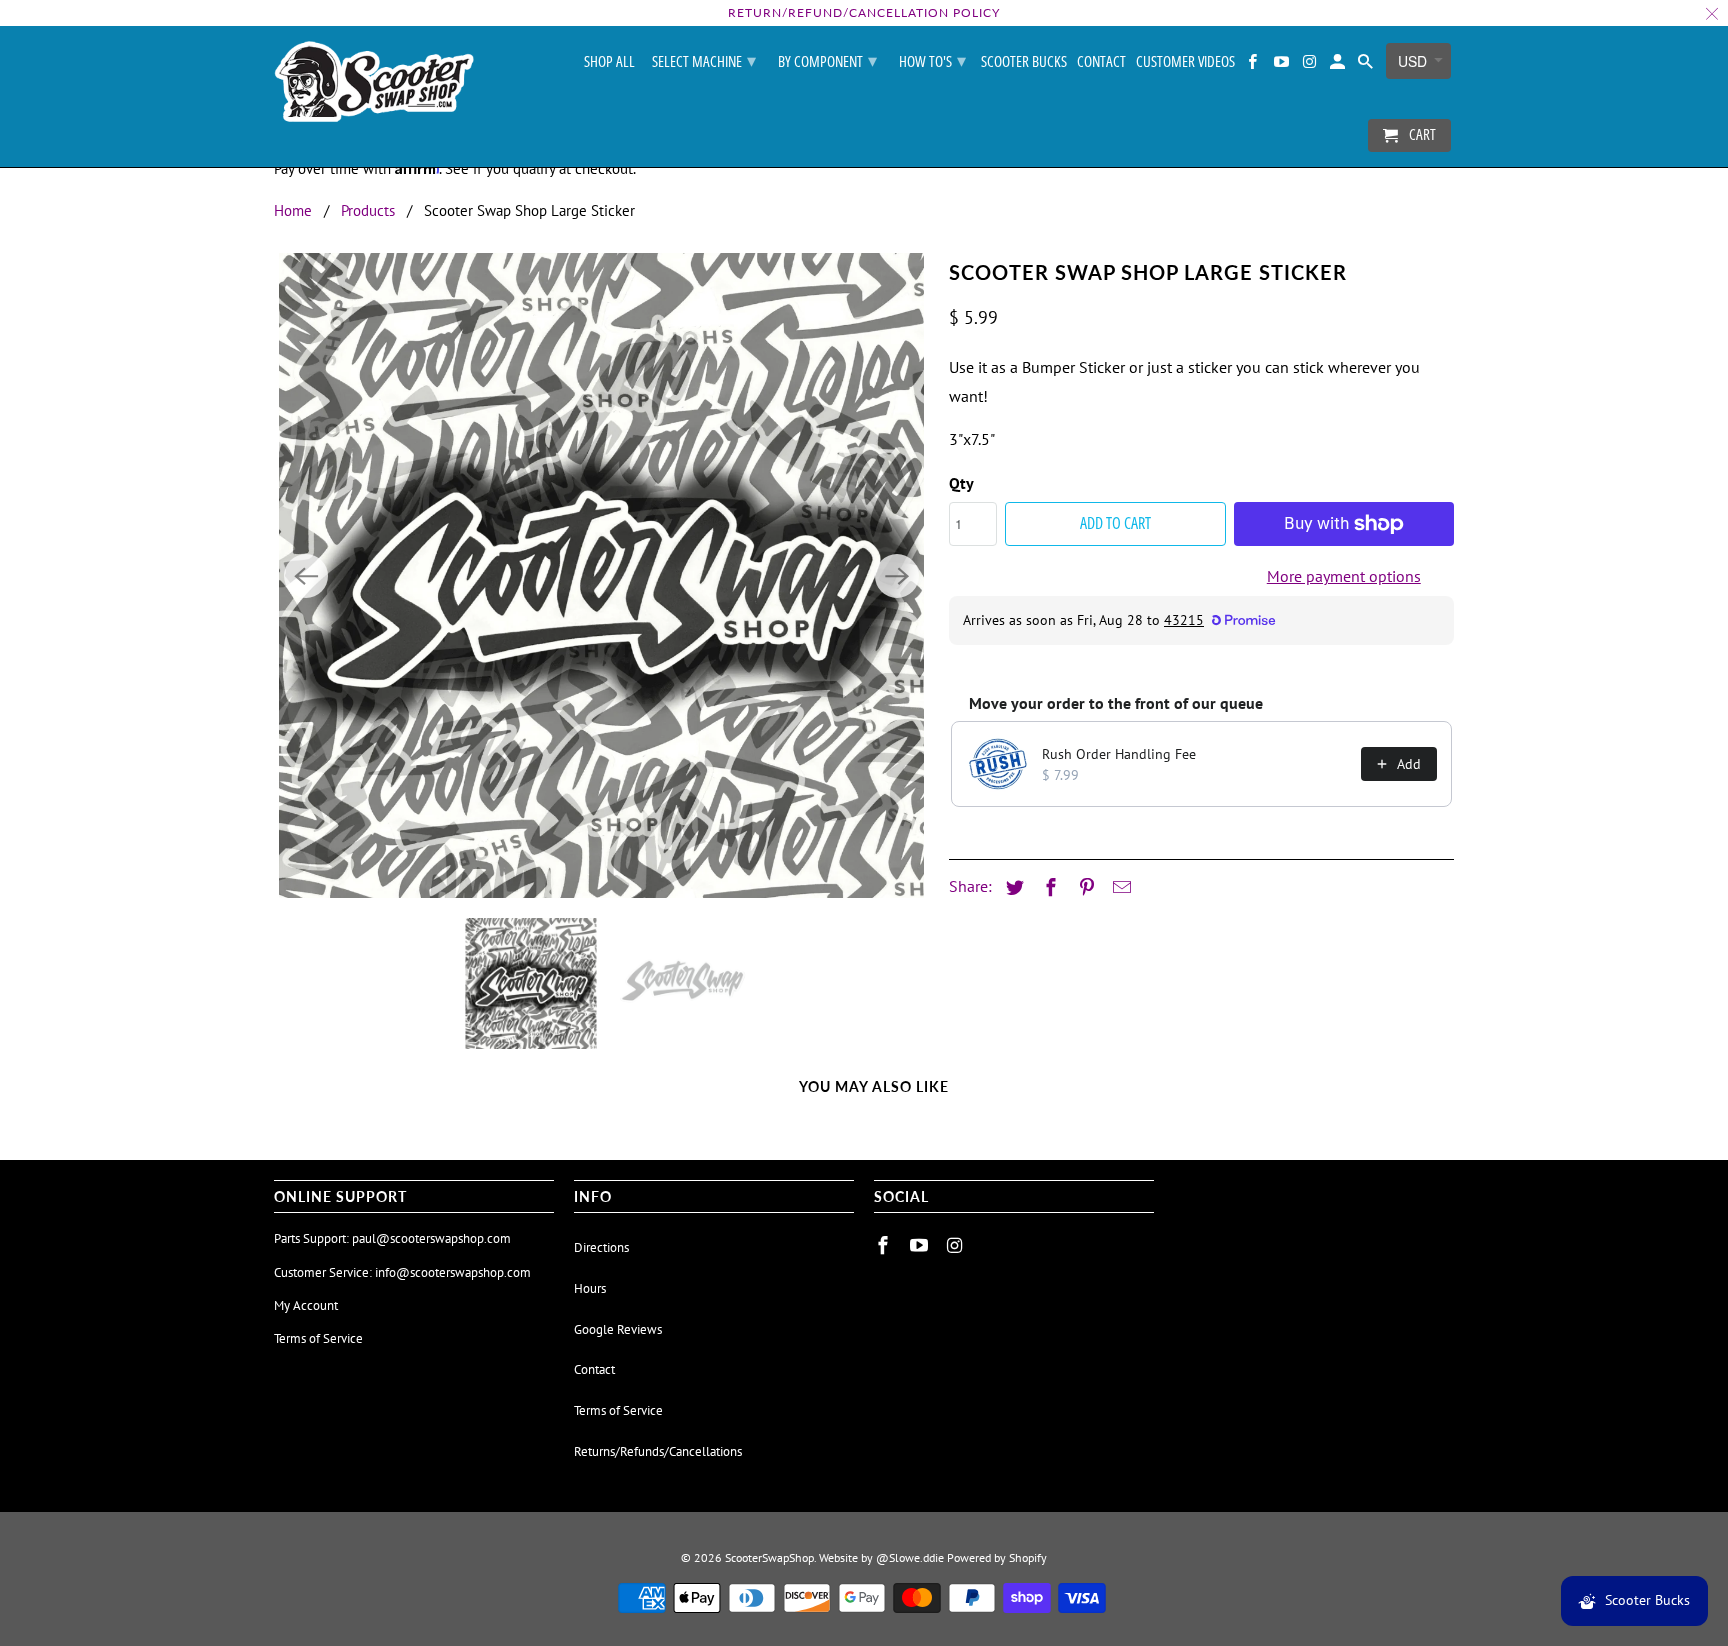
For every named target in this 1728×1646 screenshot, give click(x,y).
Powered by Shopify (997, 1557)
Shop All (609, 62)
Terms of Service (318, 1338)
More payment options (1344, 576)
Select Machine (704, 60)
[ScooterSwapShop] (374, 83)
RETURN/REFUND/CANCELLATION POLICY (864, 12)
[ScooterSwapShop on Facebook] (1254, 65)
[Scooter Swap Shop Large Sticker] (601, 575)
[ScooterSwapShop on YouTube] (1282, 65)
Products (368, 210)
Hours (590, 1288)
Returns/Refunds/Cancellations (658, 1451)
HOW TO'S (932, 60)
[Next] (897, 576)
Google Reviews (618, 1329)
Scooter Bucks (1024, 62)
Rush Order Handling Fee (1119, 754)
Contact (1101, 62)
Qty (961, 483)
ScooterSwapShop (769, 1557)
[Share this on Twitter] (1012, 887)
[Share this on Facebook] (1048, 887)
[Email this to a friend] (1119, 887)
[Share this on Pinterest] (1084, 887)
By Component (827, 60)
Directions (601, 1247)
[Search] (1367, 65)
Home (293, 210)
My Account (306, 1305)
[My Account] (1339, 65)
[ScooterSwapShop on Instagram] (1311, 65)
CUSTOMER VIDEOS (1185, 62)
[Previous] (306, 576)
